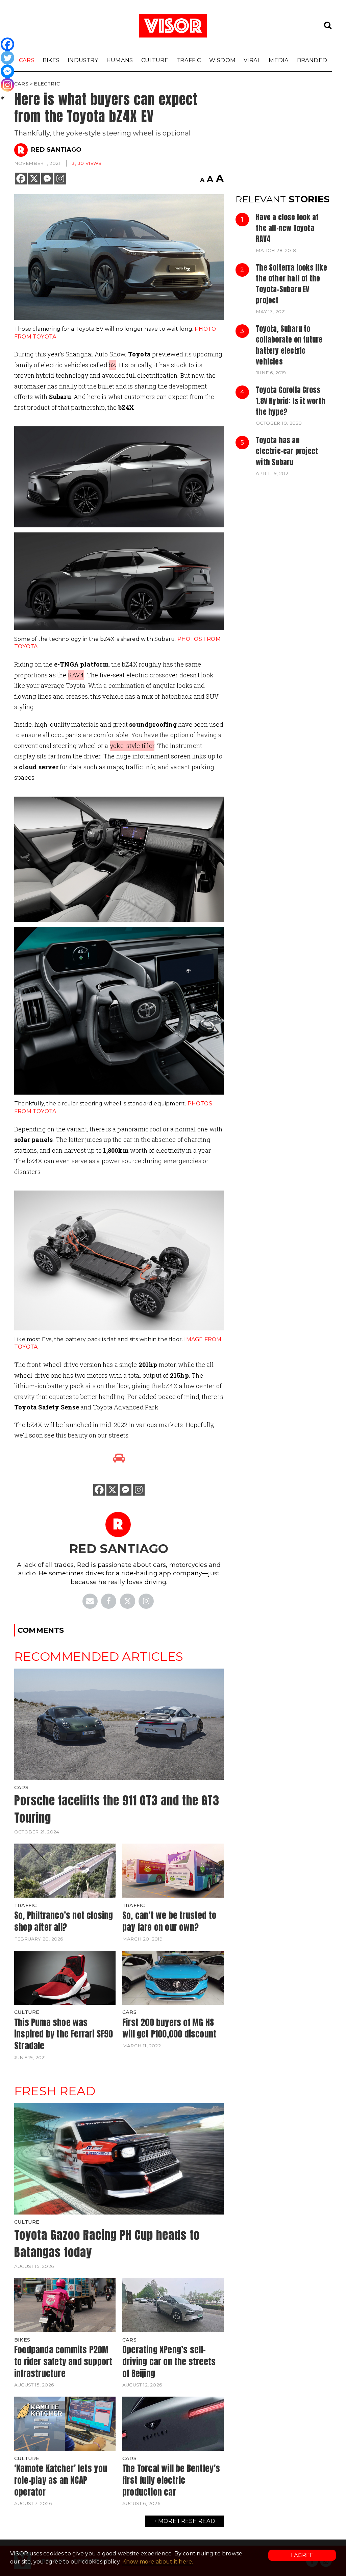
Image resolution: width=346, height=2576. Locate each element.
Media (279, 60)
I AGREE (302, 2555)
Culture (155, 60)
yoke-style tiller (132, 746)
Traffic (189, 60)
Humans (120, 60)
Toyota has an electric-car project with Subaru (287, 451)
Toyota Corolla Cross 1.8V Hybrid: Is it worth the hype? (291, 401)
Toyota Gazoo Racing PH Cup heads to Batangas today (107, 2244)
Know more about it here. (158, 2562)
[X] (34, 179)
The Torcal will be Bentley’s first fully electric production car (171, 2480)
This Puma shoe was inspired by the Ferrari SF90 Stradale (64, 2034)
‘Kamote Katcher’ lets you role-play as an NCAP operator (61, 2480)
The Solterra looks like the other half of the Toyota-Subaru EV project (291, 284)
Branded (312, 60)
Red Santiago (56, 150)
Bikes (51, 60)
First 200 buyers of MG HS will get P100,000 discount (169, 2028)
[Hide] (3, 98)
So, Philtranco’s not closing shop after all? (64, 1921)
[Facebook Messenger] (47, 179)
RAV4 (76, 675)
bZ (112, 365)
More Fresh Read (187, 2521)
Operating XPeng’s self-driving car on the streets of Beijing (169, 2361)
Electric (47, 84)
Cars (27, 60)
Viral (252, 60)
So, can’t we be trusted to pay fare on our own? (169, 1921)
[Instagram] (60, 179)
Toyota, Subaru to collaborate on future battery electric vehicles (289, 345)
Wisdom (222, 60)
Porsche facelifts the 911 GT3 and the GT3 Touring (117, 1809)
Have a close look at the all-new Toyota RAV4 (287, 228)
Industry (83, 60)
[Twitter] (7, 58)
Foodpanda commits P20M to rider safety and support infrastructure (63, 2361)
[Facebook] (21, 179)
